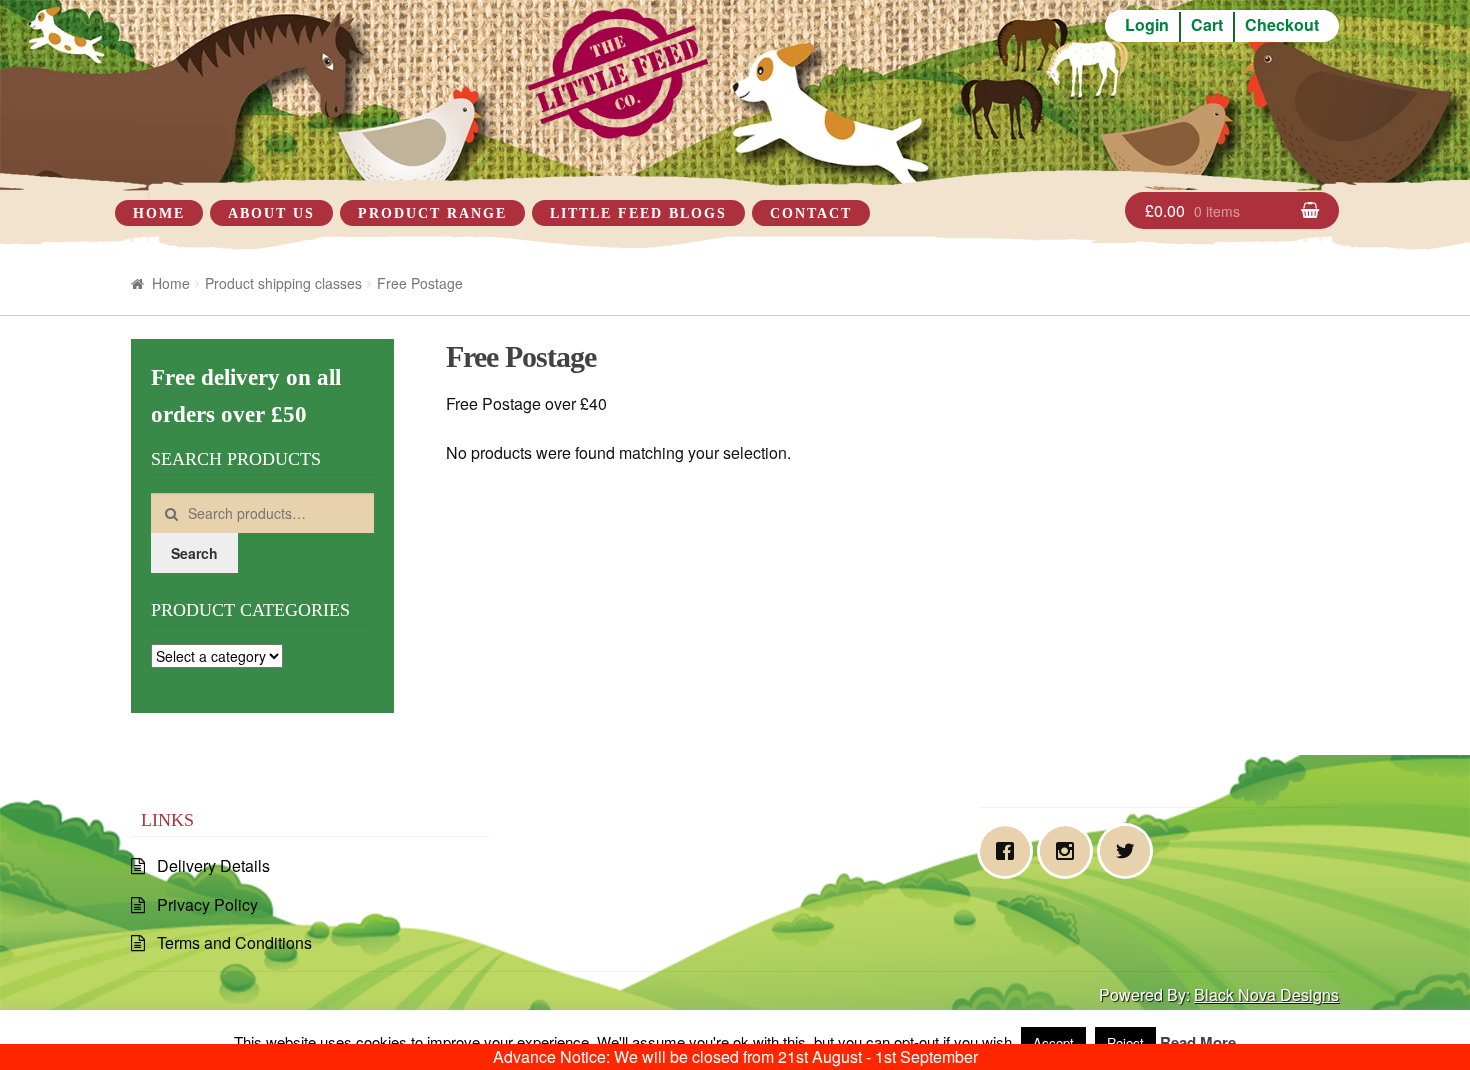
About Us (271, 213)
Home (159, 213)
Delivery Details (213, 865)
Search (194, 553)
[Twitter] (1130, 851)
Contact (811, 213)
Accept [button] (1053, 1042)
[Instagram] (1070, 851)
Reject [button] (1125, 1042)
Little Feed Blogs (638, 213)
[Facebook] (1010, 851)
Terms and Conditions (234, 942)
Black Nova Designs (1266, 994)
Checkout (1282, 24)
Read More (1198, 1042)
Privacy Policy (207, 904)
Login (1147, 24)
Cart (1207, 24)
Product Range (432, 213)
